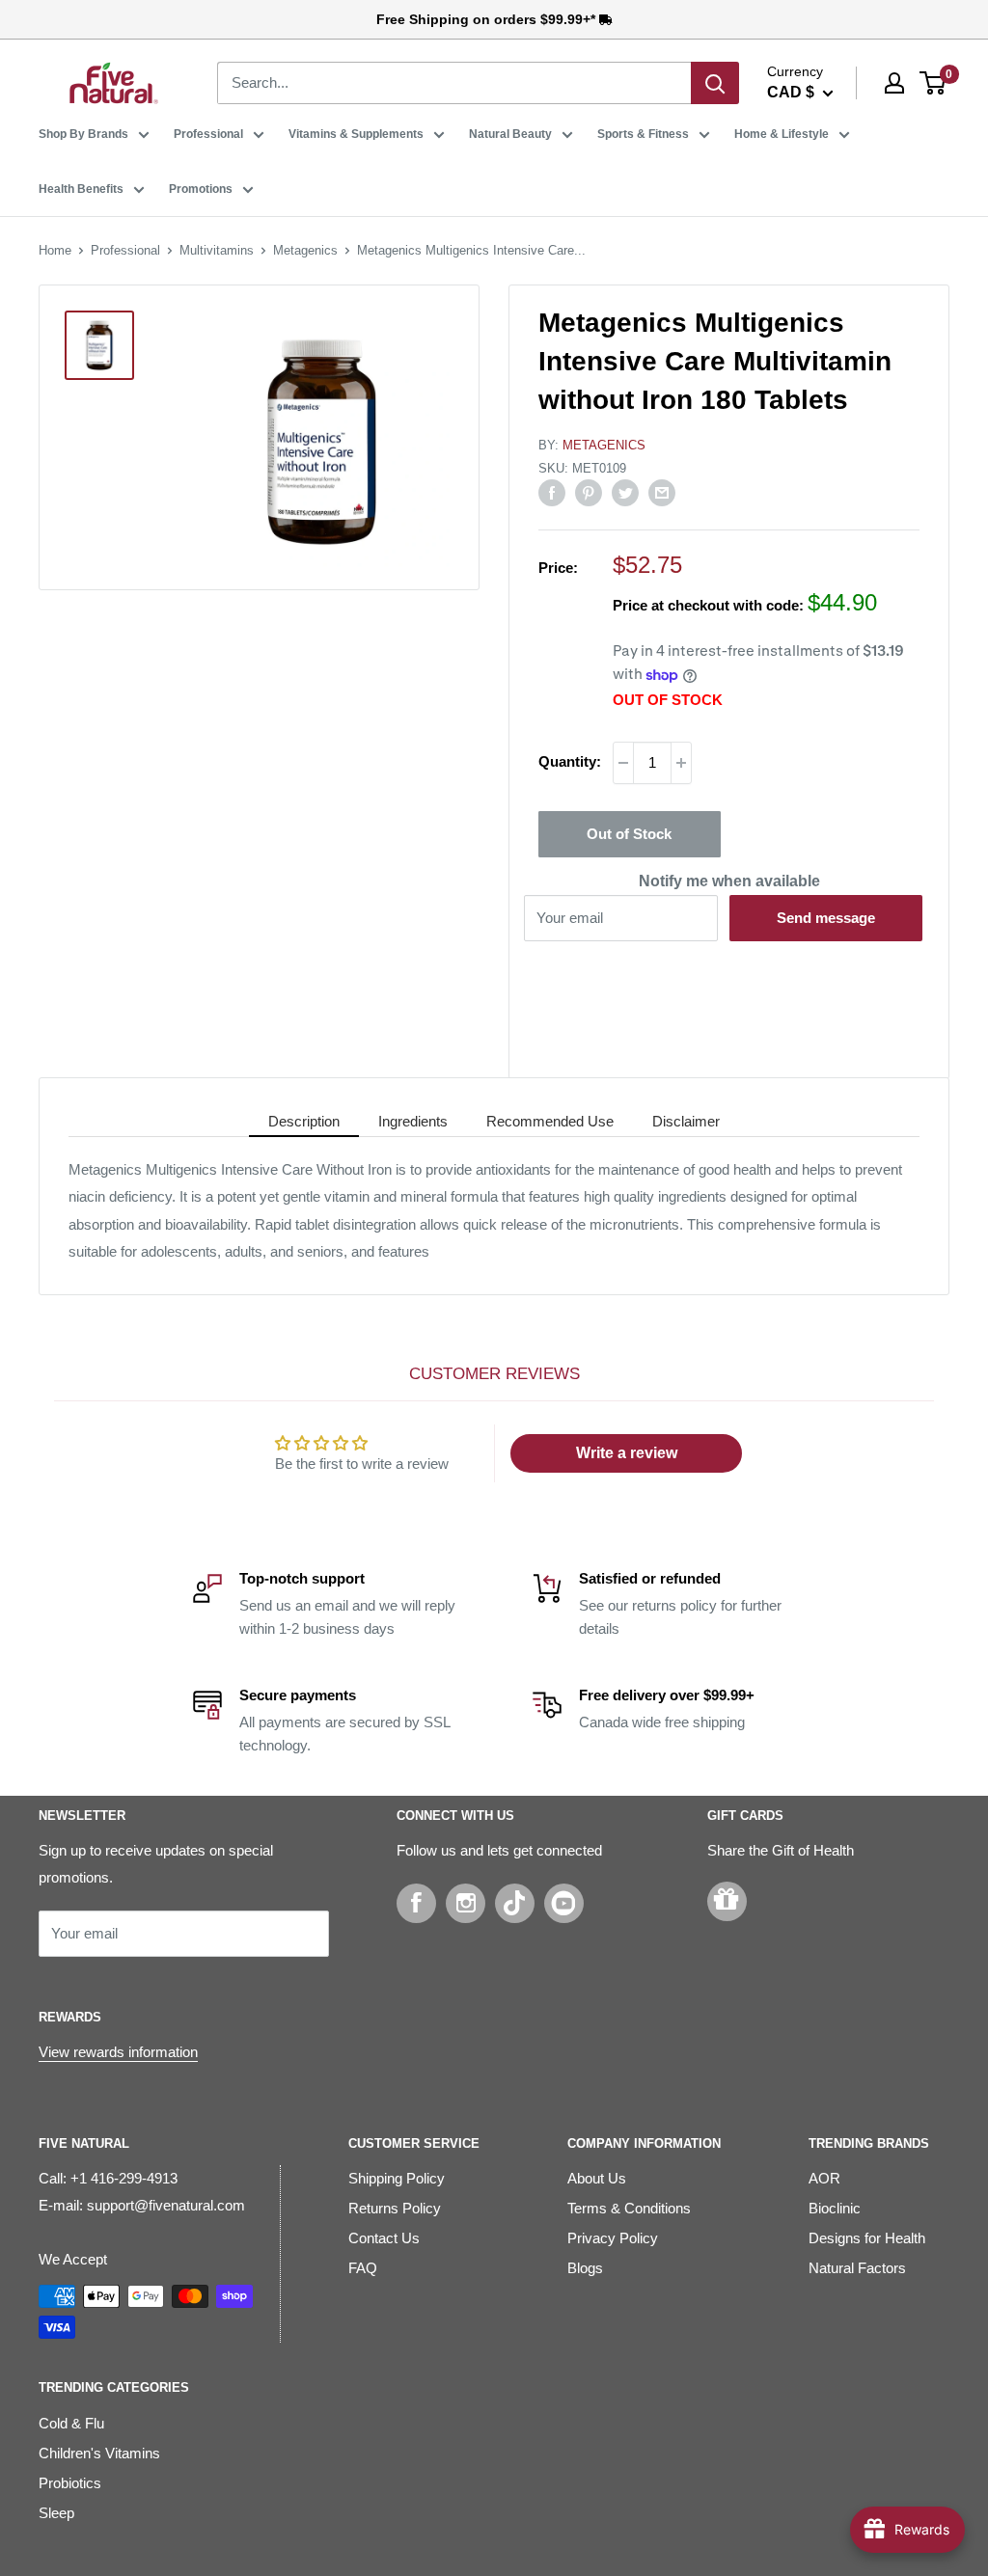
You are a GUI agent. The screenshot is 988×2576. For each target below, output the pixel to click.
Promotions (201, 189)
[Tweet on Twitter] (625, 492)
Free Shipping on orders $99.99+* (488, 19)
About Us (597, 2178)
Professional (208, 134)
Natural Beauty (510, 134)
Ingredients (413, 1121)
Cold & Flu (71, 2423)
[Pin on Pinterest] (589, 492)
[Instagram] (466, 1903)
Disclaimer (686, 1121)
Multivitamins (217, 250)
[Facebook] (416, 1903)
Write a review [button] (627, 1453)
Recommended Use (550, 1121)
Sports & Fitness (643, 134)
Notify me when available (729, 881)
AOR (824, 2178)
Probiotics (70, 2483)
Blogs (585, 2268)
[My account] (894, 83)
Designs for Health (867, 2238)
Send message (826, 918)
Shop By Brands (83, 134)
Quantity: (570, 761)
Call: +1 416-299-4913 (108, 2178)
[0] (933, 83)
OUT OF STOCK (668, 700)
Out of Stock (629, 834)
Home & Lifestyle (782, 134)
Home (55, 250)
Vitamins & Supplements (356, 134)
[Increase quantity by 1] (681, 763)
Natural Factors (857, 2268)
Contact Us (384, 2238)
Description (304, 1121)
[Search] (715, 83)
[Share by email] (662, 492)
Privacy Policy (613, 2238)
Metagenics (305, 250)
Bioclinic (835, 2208)
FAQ (363, 2268)
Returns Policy (395, 2208)
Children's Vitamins (99, 2453)
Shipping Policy (397, 2178)
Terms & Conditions (629, 2208)
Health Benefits (81, 189)
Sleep (56, 2513)
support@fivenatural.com (166, 2205)
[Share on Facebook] (552, 492)
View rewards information (118, 2052)
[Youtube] (564, 1903)
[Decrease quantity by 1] (623, 763)
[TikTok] (515, 1903)
